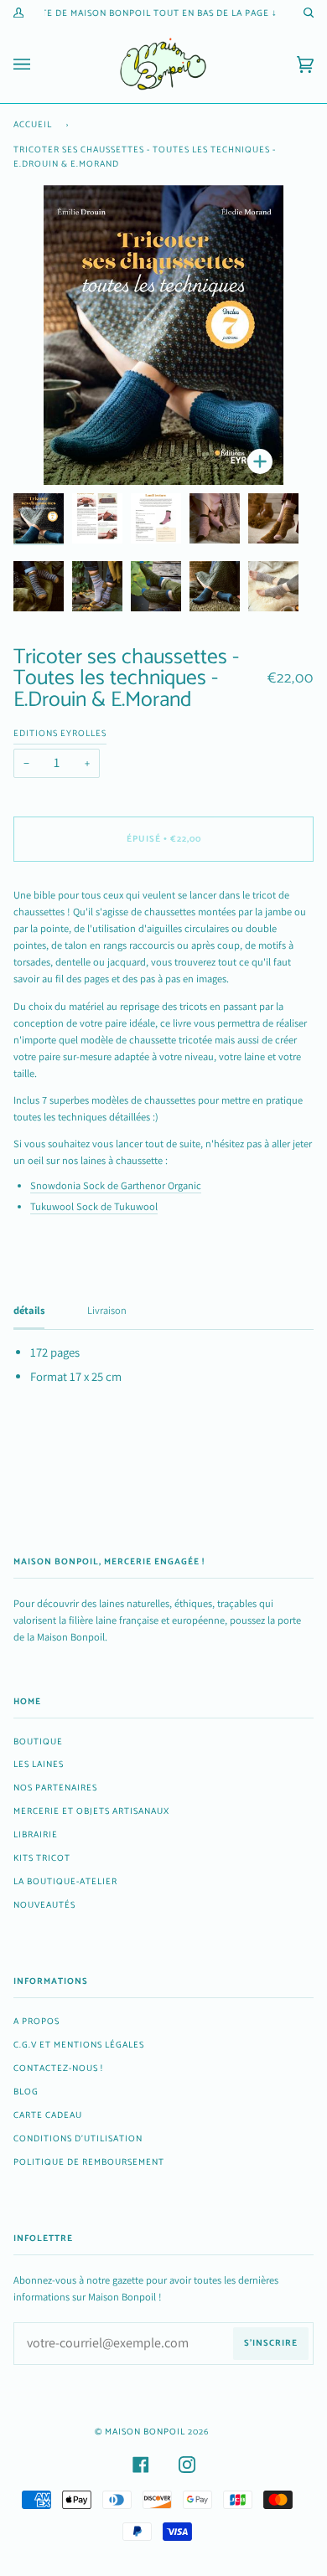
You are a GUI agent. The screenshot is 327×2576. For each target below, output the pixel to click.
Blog (26, 2092)
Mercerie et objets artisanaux (91, 1811)
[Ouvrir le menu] (39, 64)
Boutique (38, 1742)
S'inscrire (271, 2343)
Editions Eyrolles (60, 734)
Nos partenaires (55, 1788)
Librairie (36, 1835)
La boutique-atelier (65, 1882)
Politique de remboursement (89, 2162)
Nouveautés (44, 1905)
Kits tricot (42, 1858)
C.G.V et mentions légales (79, 2045)
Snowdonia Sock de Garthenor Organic (116, 1185)
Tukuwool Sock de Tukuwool (94, 1206)
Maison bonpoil (145, 2432)
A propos (36, 2022)
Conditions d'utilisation (78, 2139)
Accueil (33, 125)
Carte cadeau (48, 2115)
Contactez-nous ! (58, 2069)
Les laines (39, 1765)
